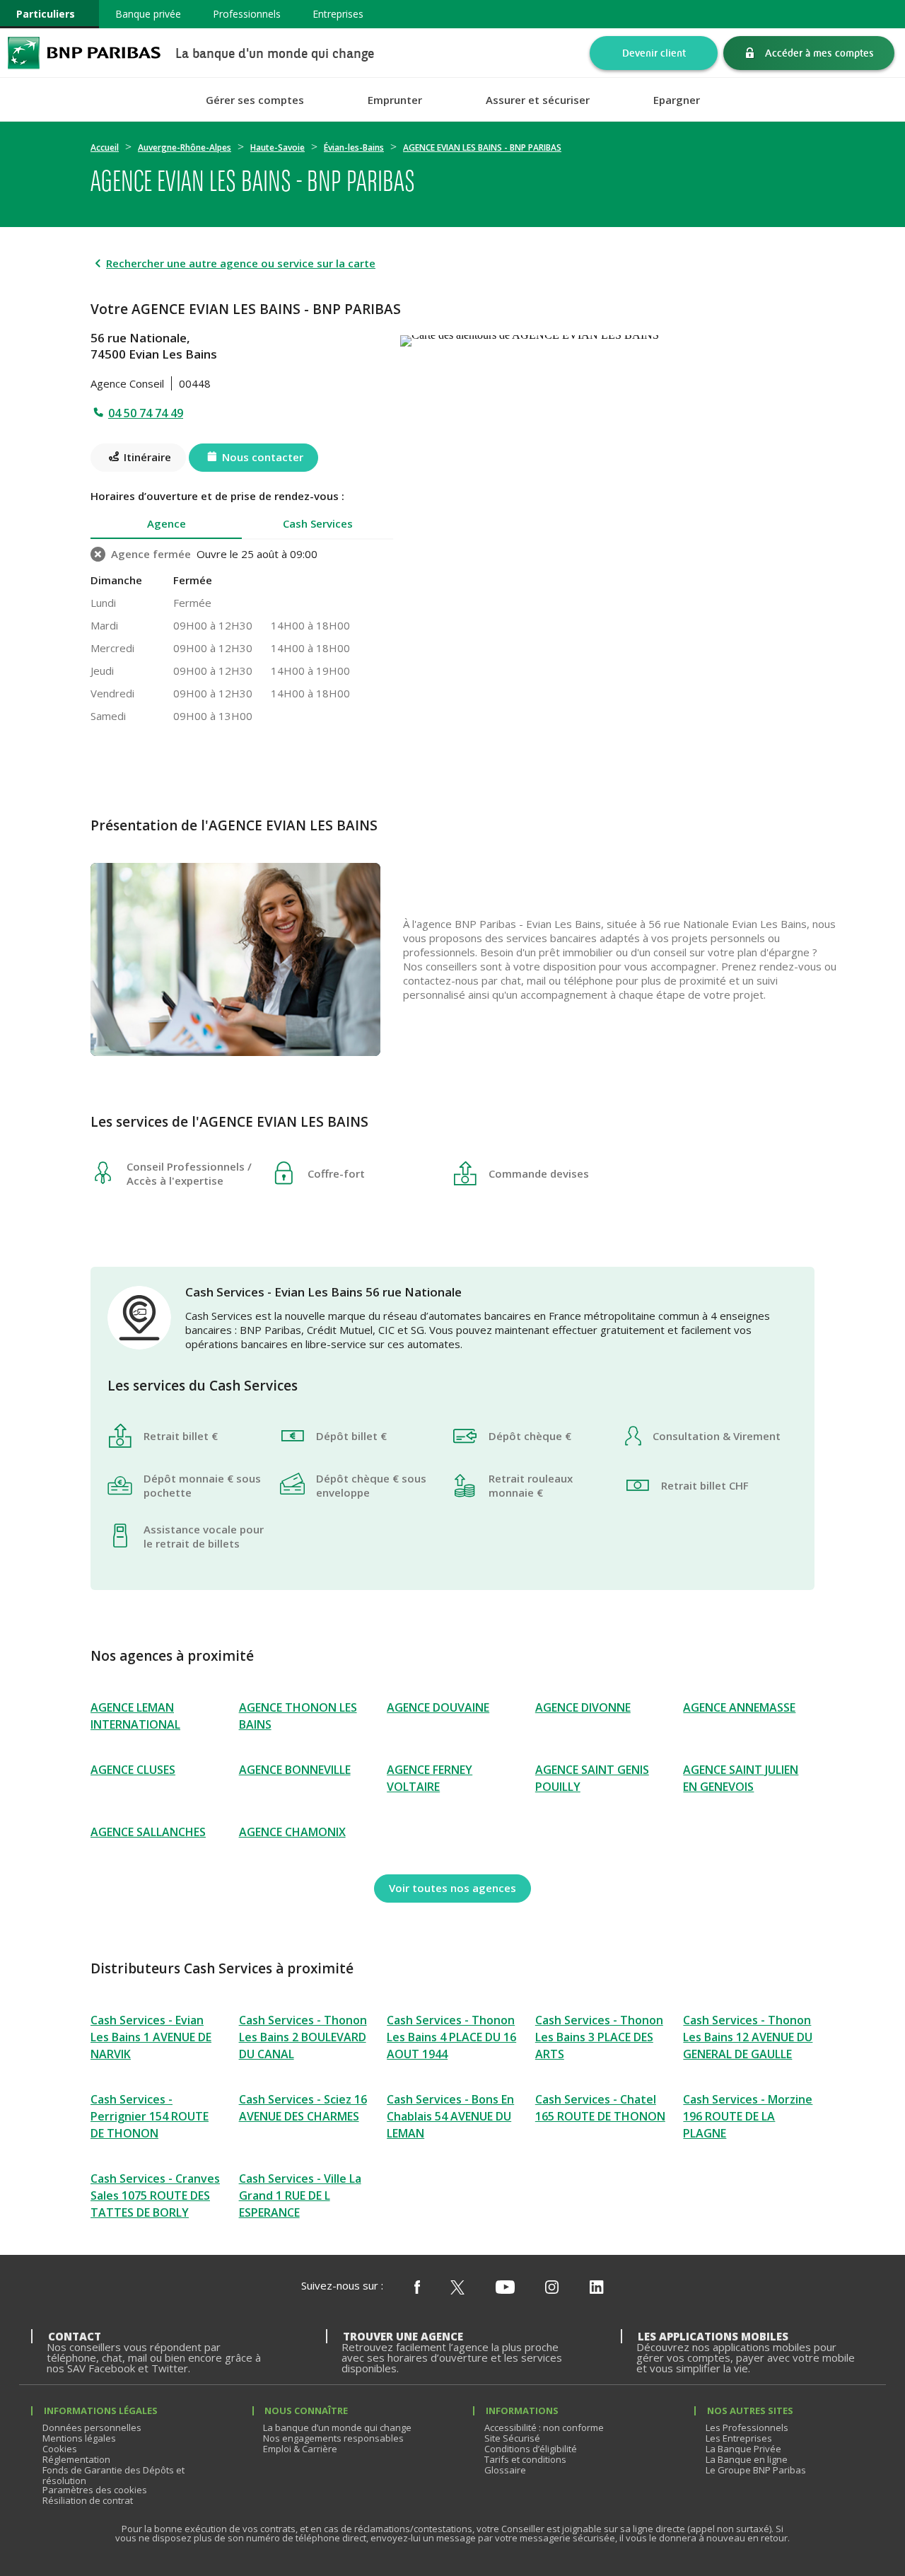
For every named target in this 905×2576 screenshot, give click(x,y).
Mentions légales (79, 2438)
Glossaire (505, 2470)
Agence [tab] (167, 523)
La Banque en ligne (747, 2459)
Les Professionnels (747, 2427)
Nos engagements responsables (333, 2438)
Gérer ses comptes (255, 100)
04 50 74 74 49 (146, 413)
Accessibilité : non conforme (544, 2427)
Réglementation (76, 2459)
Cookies (60, 2449)
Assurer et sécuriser (538, 100)
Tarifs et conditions (525, 2459)
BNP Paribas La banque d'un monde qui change (84, 53)
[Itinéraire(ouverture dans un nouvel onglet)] (607, 338)
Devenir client (654, 53)
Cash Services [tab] (318, 523)
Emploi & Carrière (300, 2449)
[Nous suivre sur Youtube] (505, 2288)
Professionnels (247, 14)
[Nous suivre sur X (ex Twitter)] (457, 2288)
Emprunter (395, 100)
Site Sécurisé (512, 2438)
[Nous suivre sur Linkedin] (597, 2288)
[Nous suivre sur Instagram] (552, 2288)
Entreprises (338, 14)
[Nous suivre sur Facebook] (417, 2288)
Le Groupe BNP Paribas (756, 2470)
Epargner (677, 100)
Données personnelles (92, 2427)
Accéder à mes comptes (819, 53)
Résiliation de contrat (88, 2500)
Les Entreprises (739, 2438)
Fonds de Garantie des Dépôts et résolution (113, 2475)
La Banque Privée (743, 2449)
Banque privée (148, 14)
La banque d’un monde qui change (337, 2427)
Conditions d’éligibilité (531, 2449)
